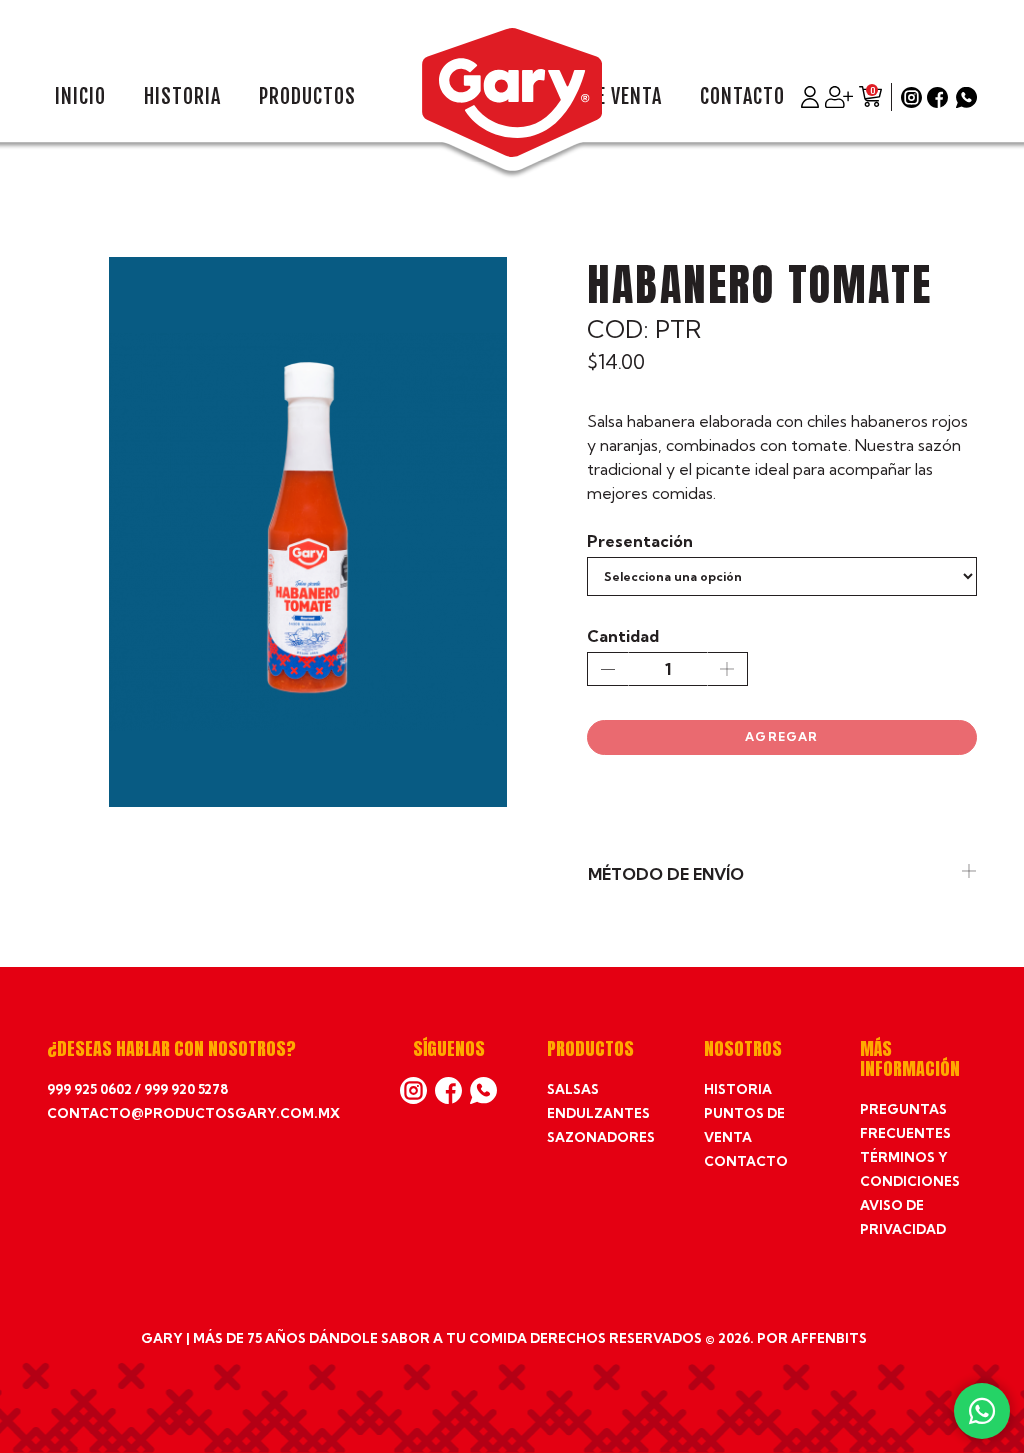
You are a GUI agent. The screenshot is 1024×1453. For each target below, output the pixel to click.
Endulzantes (598, 1113)
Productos (307, 97)
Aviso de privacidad (903, 1217)
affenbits (829, 1338)
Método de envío (666, 874)
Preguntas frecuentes (905, 1121)
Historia (182, 97)
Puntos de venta (744, 1125)
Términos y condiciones (910, 1169)
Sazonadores (601, 1137)
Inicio (80, 97)
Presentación (640, 541)
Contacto (742, 97)
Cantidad (623, 636)
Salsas (573, 1089)
